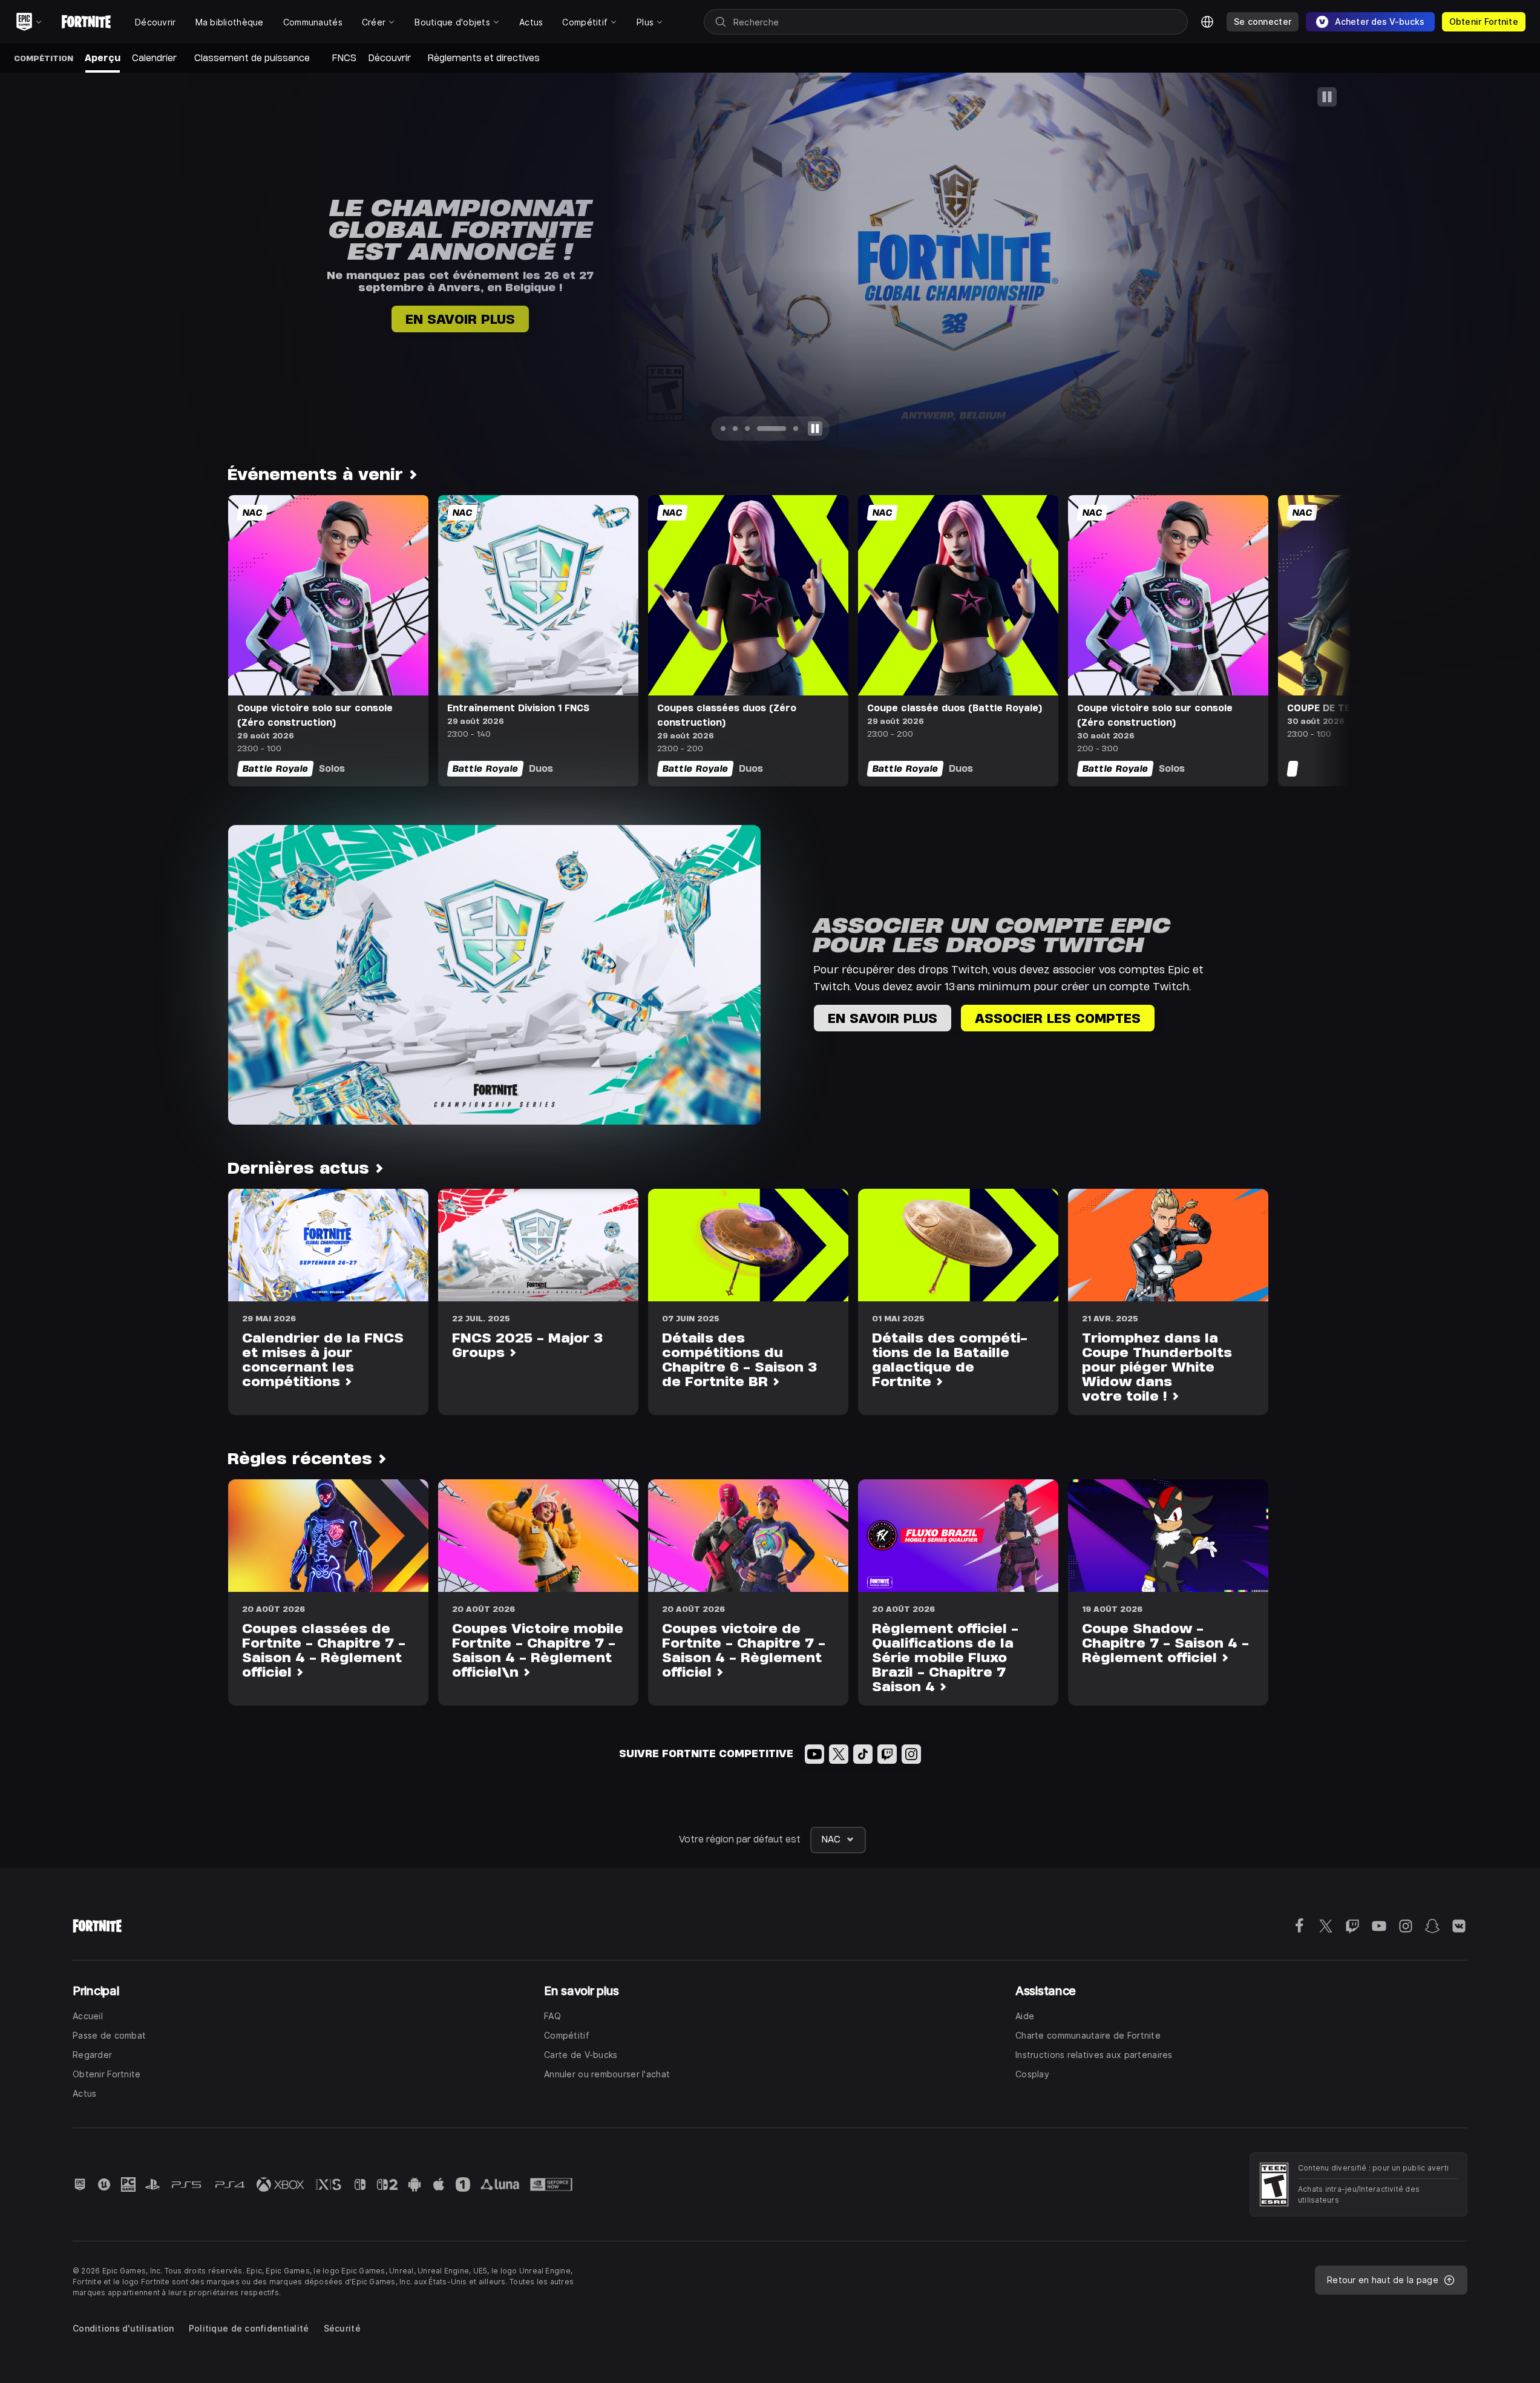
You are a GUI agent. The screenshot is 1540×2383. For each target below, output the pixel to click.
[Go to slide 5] (786, 429)
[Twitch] (887, 1754)
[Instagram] (911, 1754)
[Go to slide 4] (764, 429)
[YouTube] (814, 1754)
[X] (839, 1754)
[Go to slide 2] (739, 429)
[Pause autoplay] (814, 429)
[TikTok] (863, 1754)
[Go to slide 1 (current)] (725, 429)
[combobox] (838, 1840)
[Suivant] (1507, 266)
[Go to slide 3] (752, 429)
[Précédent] (33, 266)
